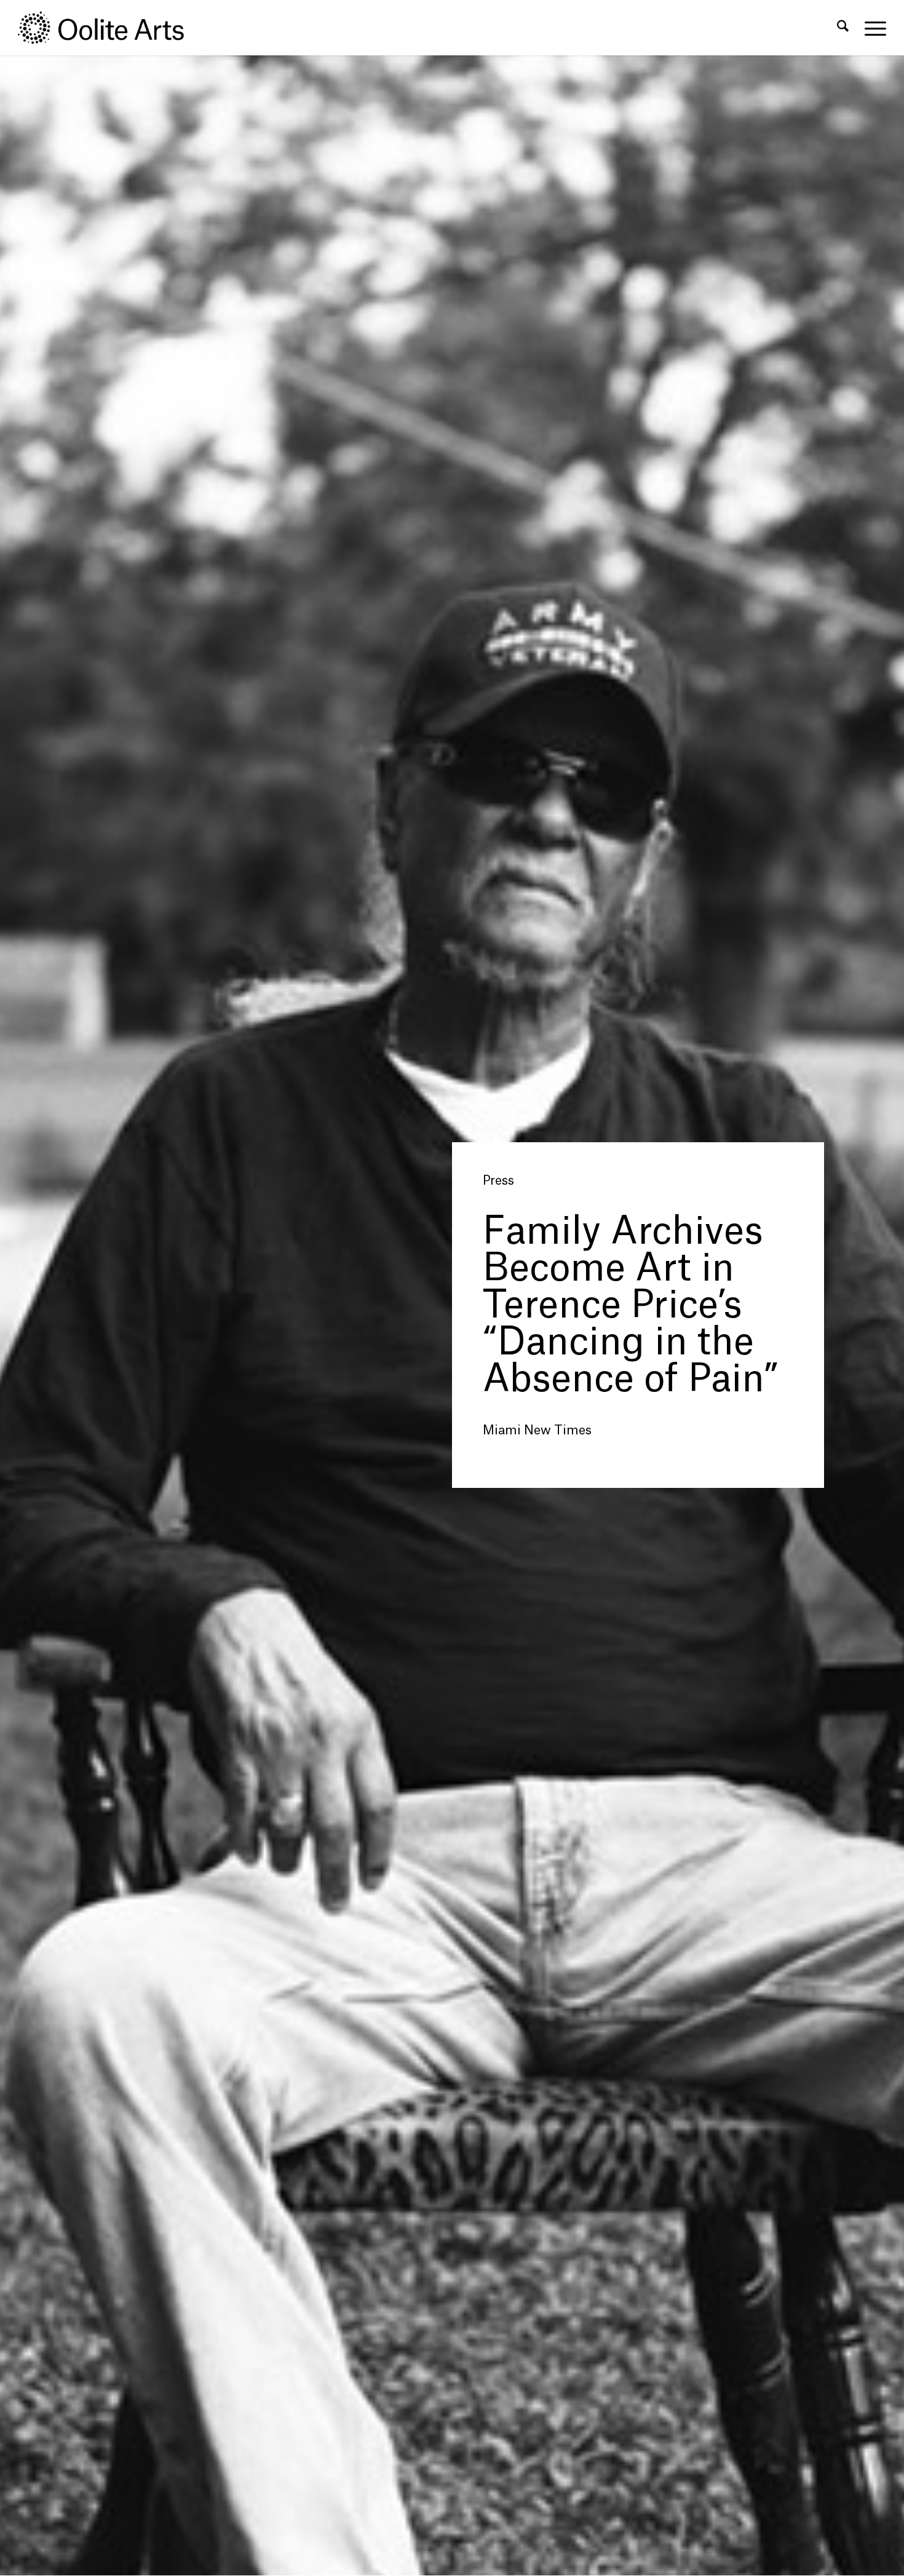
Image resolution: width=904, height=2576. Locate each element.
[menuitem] (843, 28)
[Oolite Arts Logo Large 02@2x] (108, 28)
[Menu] (871, 28)
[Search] (843, 28)
